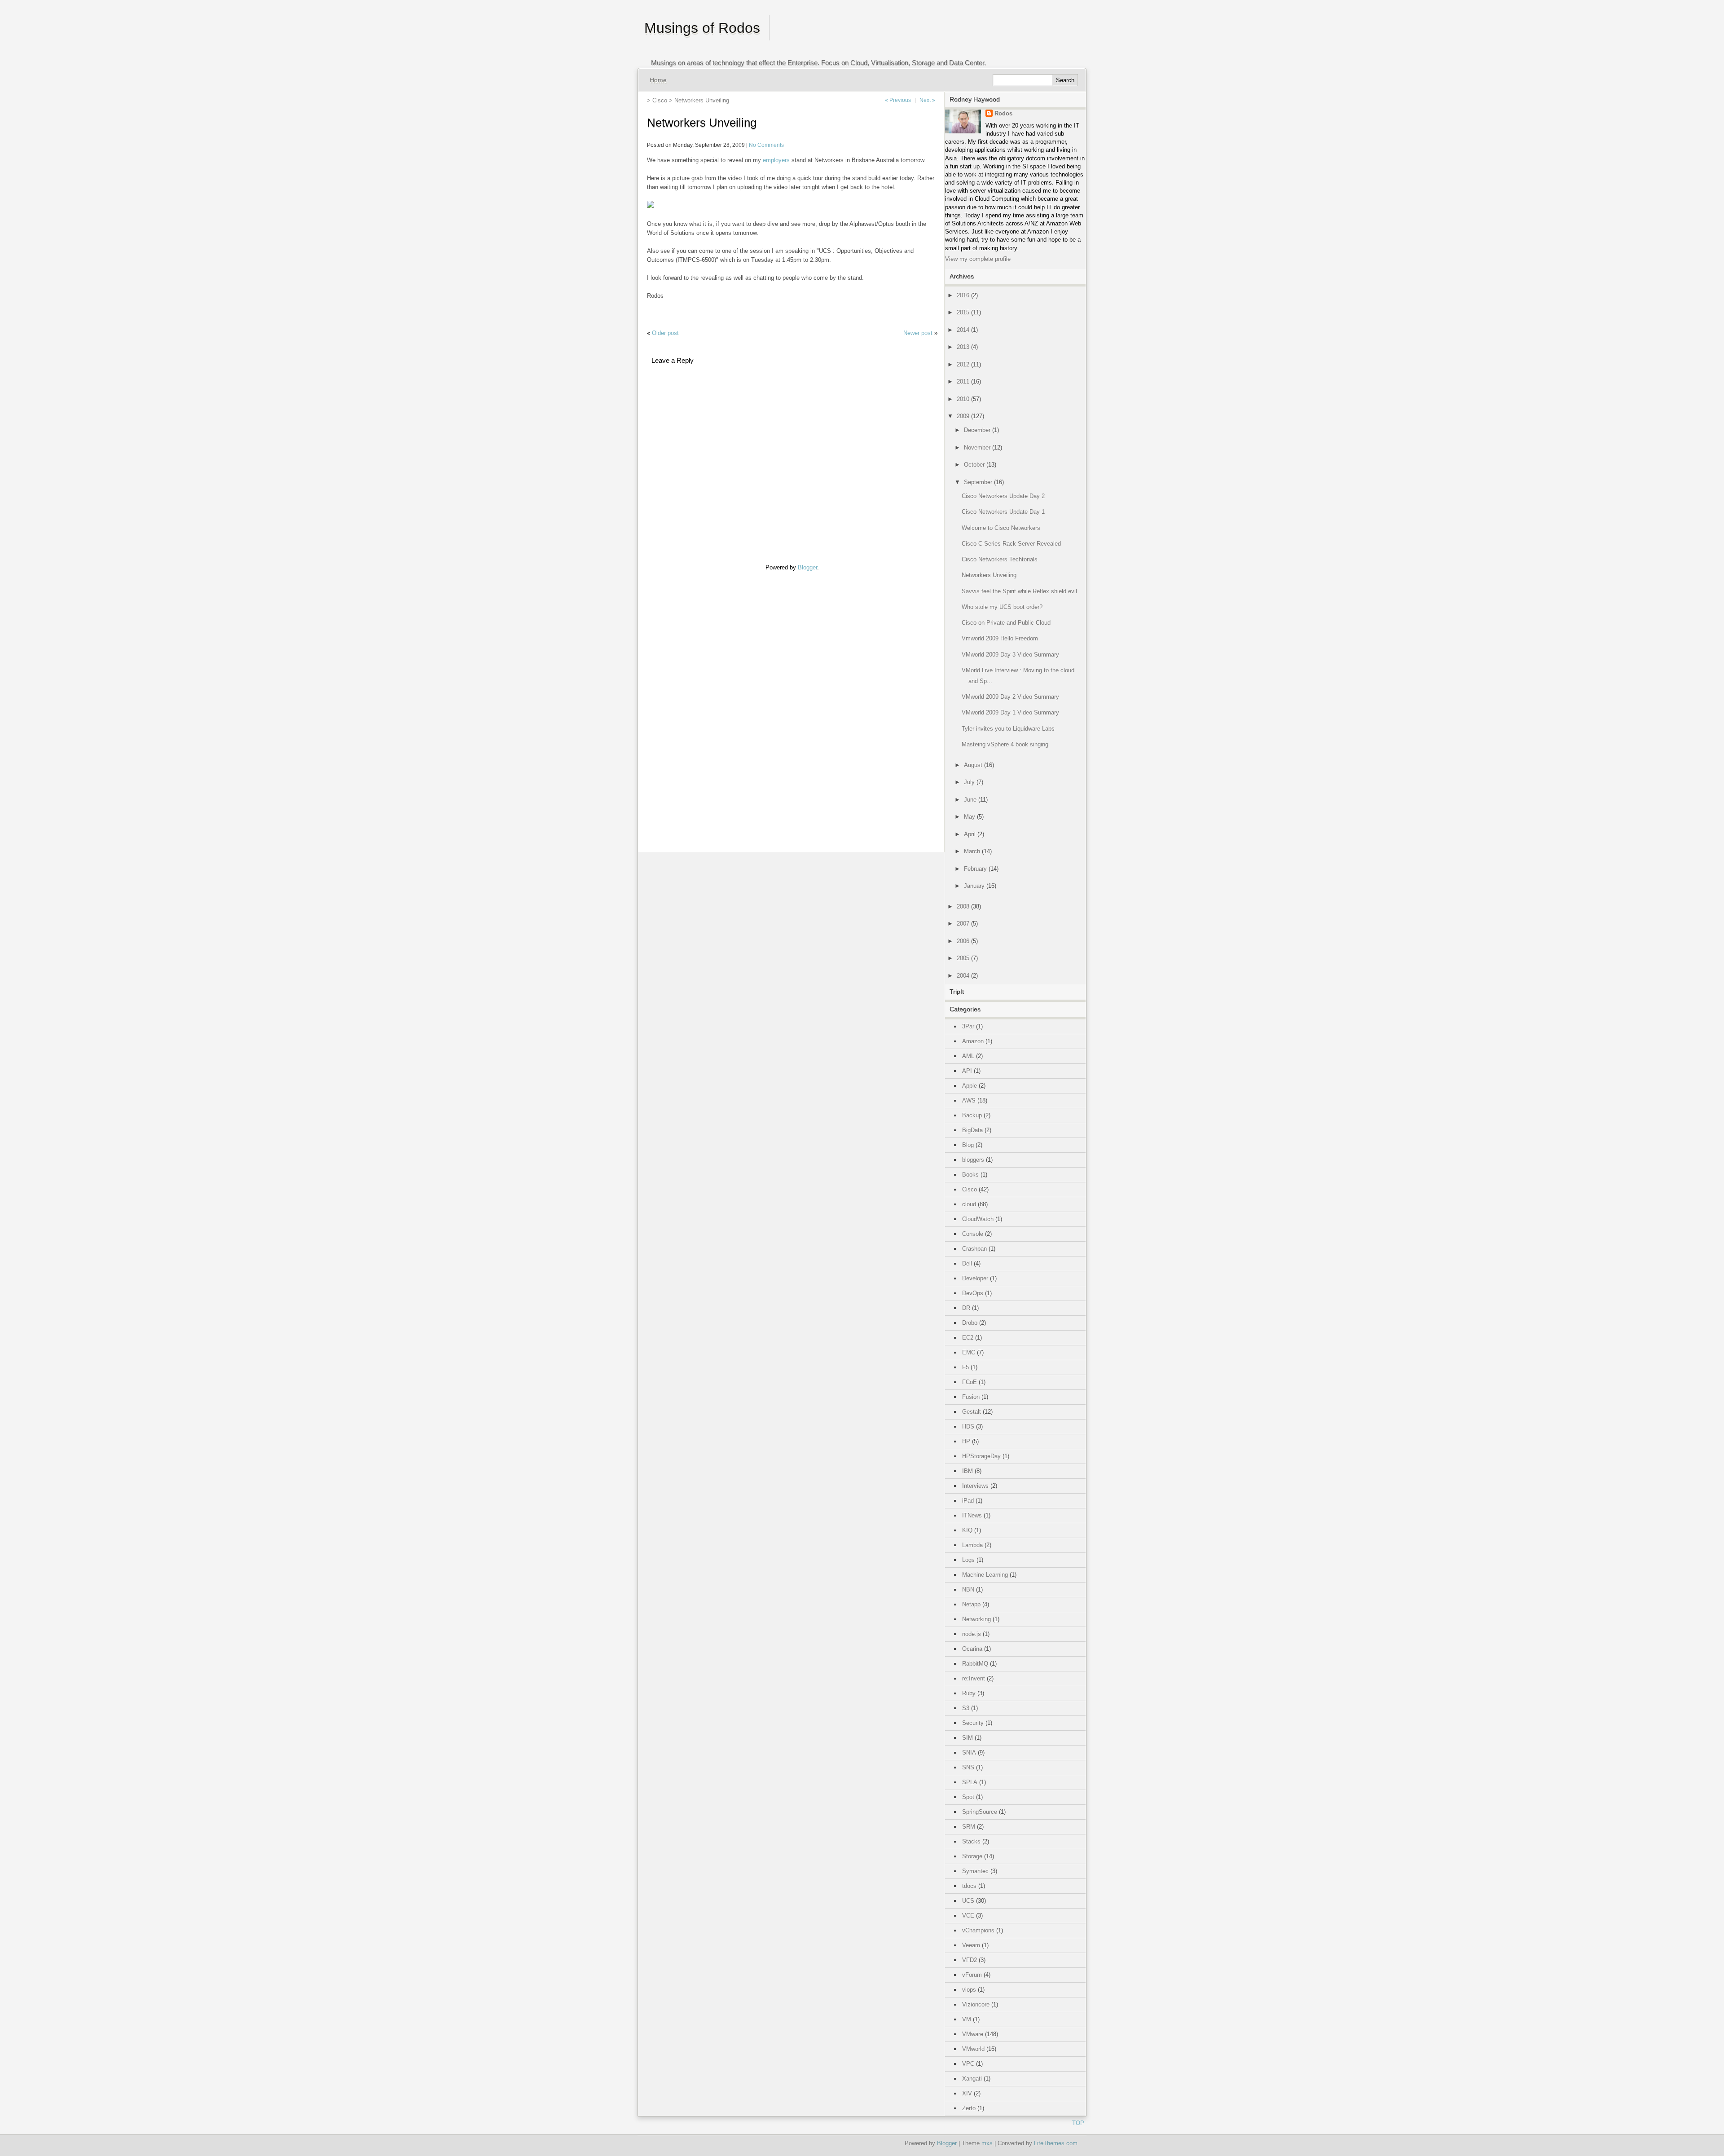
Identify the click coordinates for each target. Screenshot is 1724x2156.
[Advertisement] (674, 706)
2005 (963, 958)
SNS (968, 1767)
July (969, 782)
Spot (968, 1797)
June (970, 800)
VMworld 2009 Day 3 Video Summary (1010, 655)
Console (973, 1234)
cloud (969, 1204)
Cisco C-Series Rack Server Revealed (1011, 544)
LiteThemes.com (1056, 2143)
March (972, 851)
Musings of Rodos (702, 28)
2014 (963, 330)
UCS (968, 1901)
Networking (976, 1619)
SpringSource (980, 1812)
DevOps (973, 1293)
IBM (968, 1471)
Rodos (1003, 113)
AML (968, 1056)
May (970, 817)
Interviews (975, 1486)
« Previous (898, 100)
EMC (969, 1352)
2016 (963, 295)
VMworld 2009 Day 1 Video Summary (1010, 712)
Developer (975, 1278)
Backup (972, 1115)
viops (969, 1990)
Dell (967, 1263)
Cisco (660, 100)
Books (970, 1175)
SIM (968, 1738)
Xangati (972, 2079)
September (978, 482)
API (967, 1071)
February (975, 869)
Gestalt (972, 1412)
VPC (968, 2064)
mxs (987, 2143)
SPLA (970, 1782)
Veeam (971, 1945)
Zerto (969, 2108)
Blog (968, 1145)
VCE (968, 1916)
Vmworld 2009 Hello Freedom (1000, 638)
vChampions (978, 1930)
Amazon (973, 1041)
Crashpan (974, 1249)
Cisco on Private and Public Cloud (1006, 623)
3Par (968, 1026)
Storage (972, 1856)
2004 (963, 976)
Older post (665, 333)
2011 (963, 381)
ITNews (972, 1515)
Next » (927, 100)
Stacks (971, 1841)
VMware (973, 2034)
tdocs (969, 1886)
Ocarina (972, 1649)
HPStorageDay (981, 1456)
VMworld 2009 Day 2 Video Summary (1010, 697)
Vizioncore (976, 2004)
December (977, 430)
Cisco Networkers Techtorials (1000, 559)
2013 (963, 347)
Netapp (971, 1604)
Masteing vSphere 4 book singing (1005, 744)
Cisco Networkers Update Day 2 (1003, 496)
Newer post (918, 333)
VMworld (973, 2049)
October (974, 465)
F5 (965, 1367)
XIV (967, 2093)
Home (658, 80)
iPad (968, 1501)
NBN (968, 1589)
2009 (963, 416)
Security (973, 1723)
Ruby (969, 1693)
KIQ (967, 1530)
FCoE (970, 1382)
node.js (972, 1634)
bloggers (973, 1160)
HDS (968, 1426)
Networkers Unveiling (989, 575)
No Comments (766, 145)
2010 (963, 399)
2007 (963, 924)
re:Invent (974, 1678)
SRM (969, 1827)
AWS (969, 1100)
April (970, 834)
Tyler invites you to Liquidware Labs (1008, 729)
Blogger (807, 567)
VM (967, 2019)
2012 (963, 364)
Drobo (970, 1323)
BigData (972, 1130)
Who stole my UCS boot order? (1002, 607)
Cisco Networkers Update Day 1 (1003, 512)
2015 (963, 312)
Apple (970, 1086)
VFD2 (970, 1960)
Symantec (975, 1871)
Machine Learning (985, 1575)
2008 (963, 906)
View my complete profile (978, 259)
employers (776, 160)
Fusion (971, 1397)
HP (966, 1441)
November (977, 448)
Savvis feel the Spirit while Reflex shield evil (1019, 591)
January (974, 886)
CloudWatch (978, 1219)
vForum (972, 1975)
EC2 (968, 1338)
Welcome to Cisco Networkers (1001, 528)
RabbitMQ (975, 1664)
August (973, 765)
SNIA (969, 1753)
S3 (966, 1708)
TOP (1078, 2123)
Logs (968, 1560)
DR (966, 1308)
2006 (963, 941)
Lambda (972, 1545)
